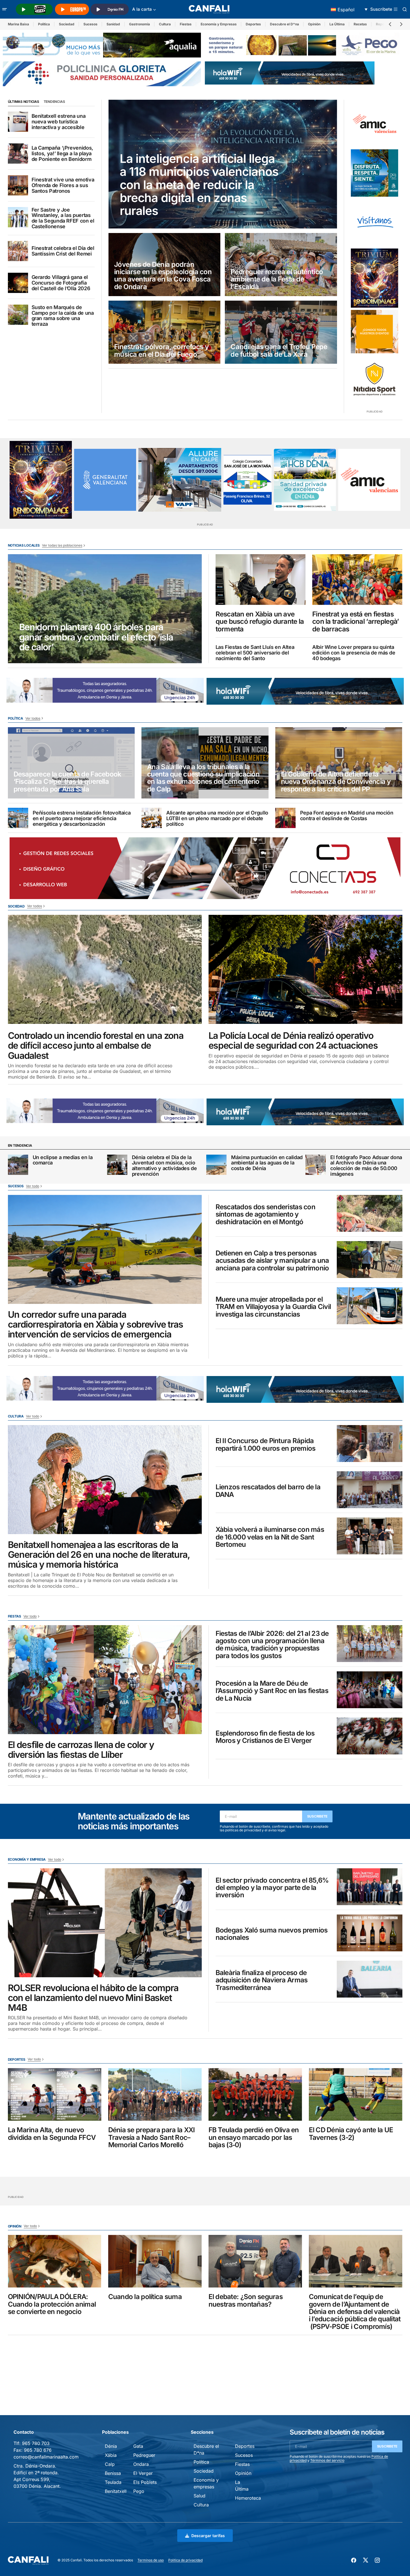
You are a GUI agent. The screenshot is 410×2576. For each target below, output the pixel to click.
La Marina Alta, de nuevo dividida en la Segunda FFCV (52, 2134)
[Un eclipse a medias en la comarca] (18, 1165)
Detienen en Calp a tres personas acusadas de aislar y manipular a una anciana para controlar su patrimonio (272, 1261)
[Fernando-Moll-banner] (374, 223)
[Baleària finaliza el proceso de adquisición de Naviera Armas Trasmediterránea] (370, 1979)
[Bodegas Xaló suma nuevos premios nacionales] (370, 1933)
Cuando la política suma (145, 2297)
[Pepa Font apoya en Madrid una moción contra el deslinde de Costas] (285, 818)
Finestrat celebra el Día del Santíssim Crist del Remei (63, 251)
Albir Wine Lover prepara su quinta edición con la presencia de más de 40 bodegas (354, 653)
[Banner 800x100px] (102, 74)
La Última (337, 24)
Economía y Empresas (219, 24)
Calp (110, 2464)
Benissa (113, 2473)
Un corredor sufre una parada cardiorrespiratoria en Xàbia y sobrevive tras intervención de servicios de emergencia (96, 1324)
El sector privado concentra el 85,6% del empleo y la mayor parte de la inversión (272, 1888)
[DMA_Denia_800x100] (102, 45)
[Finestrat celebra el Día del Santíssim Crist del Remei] (18, 251)
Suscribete (317, 1816)
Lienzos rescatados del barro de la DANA (268, 1491)
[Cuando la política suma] (155, 2261)
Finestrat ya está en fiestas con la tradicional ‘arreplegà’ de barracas (355, 622)
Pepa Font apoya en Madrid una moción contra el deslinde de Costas (347, 816)
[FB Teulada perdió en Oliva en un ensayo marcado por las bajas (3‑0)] (255, 2094)
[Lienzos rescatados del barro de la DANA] (370, 1490)
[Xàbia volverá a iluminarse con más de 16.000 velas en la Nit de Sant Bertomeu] (370, 1536)
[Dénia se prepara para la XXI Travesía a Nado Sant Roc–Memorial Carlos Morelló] (155, 2094)
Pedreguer (144, 2455)
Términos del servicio (327, 2460)
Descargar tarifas (208, 2536)
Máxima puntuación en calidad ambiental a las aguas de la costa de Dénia (267, 1163)
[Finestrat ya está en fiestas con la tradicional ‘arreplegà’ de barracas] (357, 580)
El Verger (143, 2473)
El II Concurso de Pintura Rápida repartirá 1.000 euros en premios (266, 1445)
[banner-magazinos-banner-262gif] (374, 332)
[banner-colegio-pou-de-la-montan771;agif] (248, 480)
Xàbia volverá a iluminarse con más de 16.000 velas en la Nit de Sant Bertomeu (270, 1537)
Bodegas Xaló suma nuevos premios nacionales (272, 1934)
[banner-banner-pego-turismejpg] (304, 45)
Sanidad (113, 24)
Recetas (360, 24)
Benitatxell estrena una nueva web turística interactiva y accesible (59, 122)
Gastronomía (139, 24)
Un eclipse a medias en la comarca (63, 1160)
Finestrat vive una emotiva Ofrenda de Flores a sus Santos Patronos (63, 185)
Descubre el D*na (284, 24)
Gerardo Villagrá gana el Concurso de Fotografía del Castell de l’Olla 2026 (61, 283)
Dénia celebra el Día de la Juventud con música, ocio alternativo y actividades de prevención (164, 1166)
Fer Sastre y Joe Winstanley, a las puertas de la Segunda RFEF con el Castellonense (63, 218)
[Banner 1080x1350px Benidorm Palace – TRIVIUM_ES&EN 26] (374, 278)
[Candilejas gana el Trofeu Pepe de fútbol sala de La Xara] (281, 332)
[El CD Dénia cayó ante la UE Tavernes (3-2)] (356, 2094)
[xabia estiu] (374, 173)
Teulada (113, 2482)
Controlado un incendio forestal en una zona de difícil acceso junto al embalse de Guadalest (96, 1046)
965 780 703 (36, 2443)
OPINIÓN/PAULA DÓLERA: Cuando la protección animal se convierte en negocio (52, 2304)
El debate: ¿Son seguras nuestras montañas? (246, 2301)
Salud (200, 2496)
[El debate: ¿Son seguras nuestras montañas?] (255, 2261)
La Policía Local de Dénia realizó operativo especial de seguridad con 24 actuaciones (293, 1040)
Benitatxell (116, 2491)
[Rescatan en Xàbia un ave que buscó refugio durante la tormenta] (261, 580)
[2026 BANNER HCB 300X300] (305, 480)
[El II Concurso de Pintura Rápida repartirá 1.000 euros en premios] (370, 1444)
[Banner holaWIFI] (290, 73)
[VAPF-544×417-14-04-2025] (180, 480)
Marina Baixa (18, 24)
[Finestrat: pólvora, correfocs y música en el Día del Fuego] (165, 332)
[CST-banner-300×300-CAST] (105, 480)
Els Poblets (145, 2482)
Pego (139, 2491)
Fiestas (186, 24)
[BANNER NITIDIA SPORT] (374, 379)
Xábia (111, 2455)
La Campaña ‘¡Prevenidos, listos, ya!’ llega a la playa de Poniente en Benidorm (62, 153)
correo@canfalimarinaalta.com (46, 2457)
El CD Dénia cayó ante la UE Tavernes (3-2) (351, 2134)
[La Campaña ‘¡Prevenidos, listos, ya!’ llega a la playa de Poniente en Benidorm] (18, 154)
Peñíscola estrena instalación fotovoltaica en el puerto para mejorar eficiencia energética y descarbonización (82, 818)
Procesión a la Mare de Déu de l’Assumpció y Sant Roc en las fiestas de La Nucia (272, 1691)
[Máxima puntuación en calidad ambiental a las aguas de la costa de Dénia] (216, 1165)
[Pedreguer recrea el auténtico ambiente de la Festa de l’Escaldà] (281, 265)
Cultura (165, 24)
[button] (5, 9)
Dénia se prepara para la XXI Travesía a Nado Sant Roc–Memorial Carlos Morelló (152, 2137)
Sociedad (67, 24)
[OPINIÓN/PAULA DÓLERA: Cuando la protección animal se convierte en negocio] (55, 2261)
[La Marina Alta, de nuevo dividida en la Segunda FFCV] (55, 2094)
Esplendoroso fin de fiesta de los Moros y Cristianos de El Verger (265, 1737)
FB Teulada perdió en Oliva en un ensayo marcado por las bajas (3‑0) (254, 2137)
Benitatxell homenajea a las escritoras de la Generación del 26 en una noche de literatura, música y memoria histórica (99, 1555)
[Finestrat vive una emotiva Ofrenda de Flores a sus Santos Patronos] (18, 185)
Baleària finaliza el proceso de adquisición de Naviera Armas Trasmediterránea (262, 1980)
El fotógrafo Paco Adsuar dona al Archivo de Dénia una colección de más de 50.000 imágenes (366, 1166)
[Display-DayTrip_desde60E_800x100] (105, 690)
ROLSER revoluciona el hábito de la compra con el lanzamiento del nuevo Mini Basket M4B (93, 1998)
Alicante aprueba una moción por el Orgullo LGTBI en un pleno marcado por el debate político (217, 818)
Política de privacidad (185, 2560)
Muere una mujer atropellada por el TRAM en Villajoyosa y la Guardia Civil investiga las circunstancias (273, 1307)
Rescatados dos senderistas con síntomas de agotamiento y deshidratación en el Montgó (265, 1214)
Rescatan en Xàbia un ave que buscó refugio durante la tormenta (260, 622)
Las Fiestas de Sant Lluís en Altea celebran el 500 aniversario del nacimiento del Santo (255, 653)
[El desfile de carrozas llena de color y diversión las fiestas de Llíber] (105, 1680)
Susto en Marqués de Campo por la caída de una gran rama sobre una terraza (63, 316)
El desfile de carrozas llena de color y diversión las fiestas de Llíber (81, 1750)
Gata (138, 2446)
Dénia (111, 2446)
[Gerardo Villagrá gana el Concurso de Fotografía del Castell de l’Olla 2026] (18, 283)
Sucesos (90, 24)
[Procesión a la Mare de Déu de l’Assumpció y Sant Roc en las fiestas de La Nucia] (370, 1690)
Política (44, 24)
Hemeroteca (248, 2498)
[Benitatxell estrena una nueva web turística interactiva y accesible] (18, 122)
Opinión (314, 24)
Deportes (253, 24)
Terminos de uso (151, 2560)
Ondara (141, 2464)
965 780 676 (38, 2450)
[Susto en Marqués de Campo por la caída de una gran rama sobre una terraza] (18, 315)
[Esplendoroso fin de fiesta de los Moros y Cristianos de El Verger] (370, 1736)
